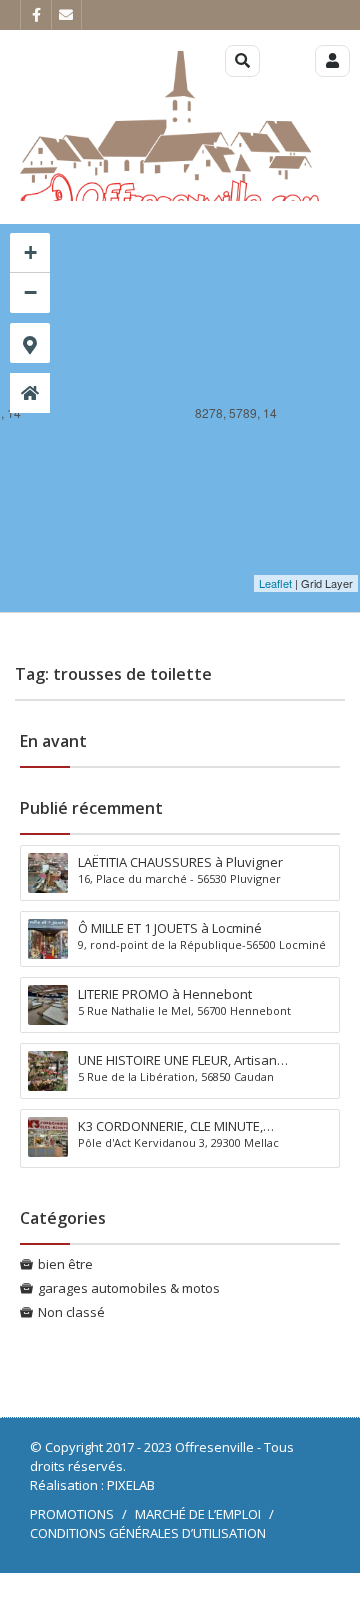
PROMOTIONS (72, 1514)
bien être (65, 1264)
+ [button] (30, 252)
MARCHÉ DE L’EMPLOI (198, 1514)
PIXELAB (131, 1485)
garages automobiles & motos (129, 1288)
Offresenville (214, 1447)
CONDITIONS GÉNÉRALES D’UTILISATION (148, 1533)
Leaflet (275, 583)
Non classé (71, 1312)
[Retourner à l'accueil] (30, 393)
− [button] (30, 292)
